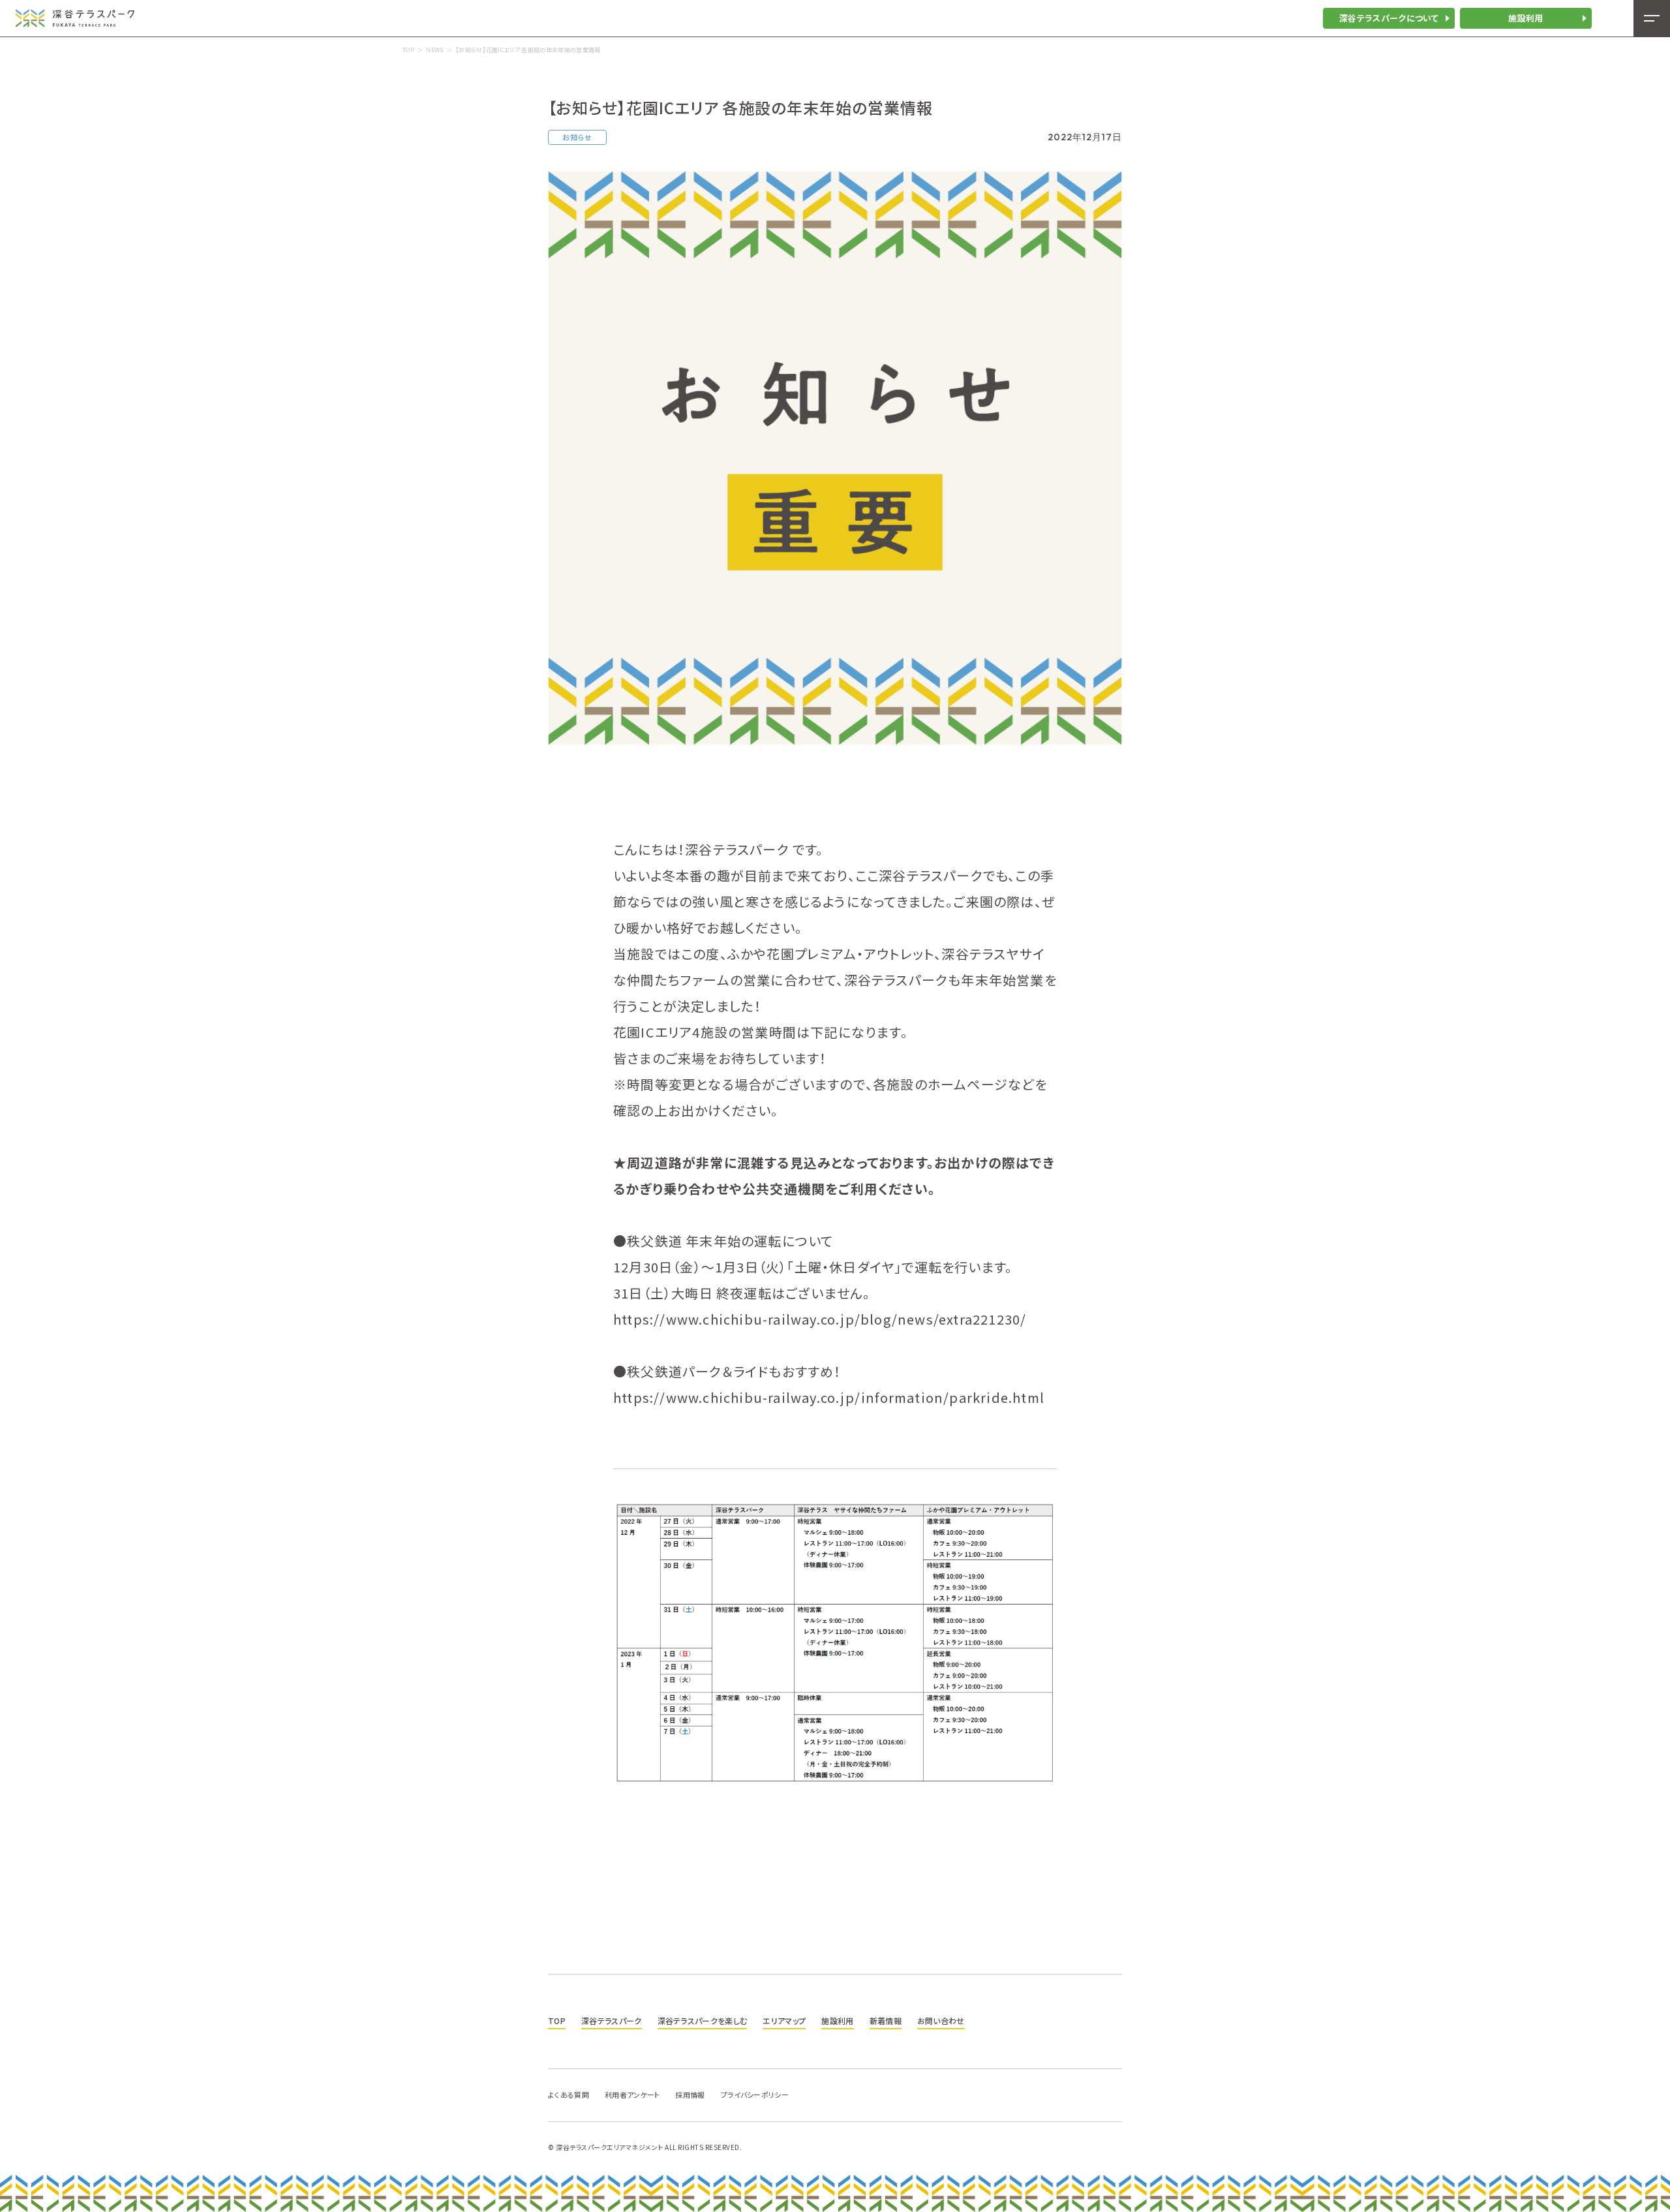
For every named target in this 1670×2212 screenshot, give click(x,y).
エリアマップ (784, 2020)
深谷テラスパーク (612, 2020)
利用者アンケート (632, 2095)
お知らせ (577, 137)
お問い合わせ (941, 2020)
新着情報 (886, 2020)
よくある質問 (569, 2095)
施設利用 (1526, 18)
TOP (408, 50)
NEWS (434, 50)
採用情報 (690, 2095)
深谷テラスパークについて (1389, 18)
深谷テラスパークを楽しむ (703, 2020)
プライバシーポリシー (755, 2095)
